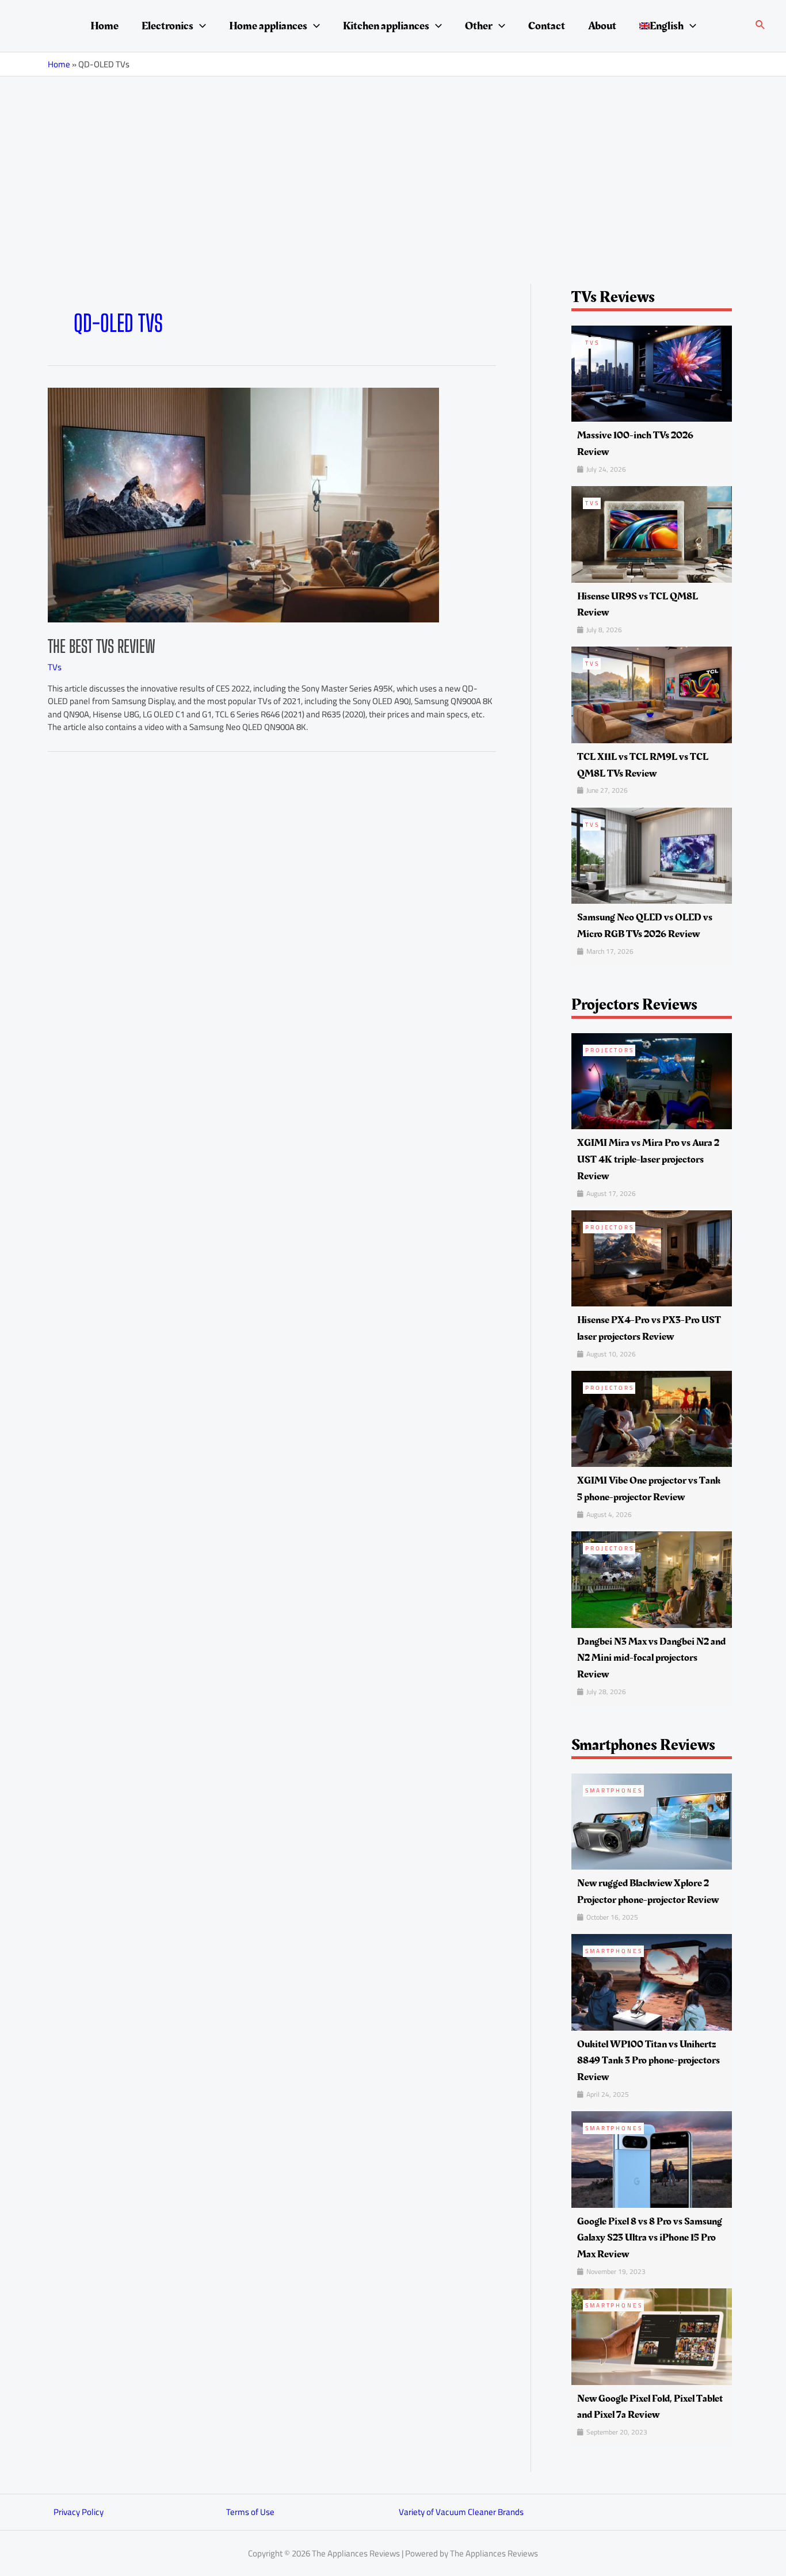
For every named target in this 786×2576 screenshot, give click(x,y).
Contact (547, 26)
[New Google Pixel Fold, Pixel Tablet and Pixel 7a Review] (652, 2336)
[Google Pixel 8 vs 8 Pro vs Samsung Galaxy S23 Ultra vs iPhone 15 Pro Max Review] (652, 2159)
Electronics (167, 26)
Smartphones (614, 1790)
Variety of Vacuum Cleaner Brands (461, 2512)
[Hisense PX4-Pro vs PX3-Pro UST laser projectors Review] (652, 1257)
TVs (55, 667)
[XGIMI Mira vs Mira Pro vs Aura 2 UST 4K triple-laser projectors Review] (652, 1080)
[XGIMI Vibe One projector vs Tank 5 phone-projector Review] (652, 1418)
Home (104, 26)
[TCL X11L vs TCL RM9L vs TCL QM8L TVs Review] (652, 694)
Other (479, 26)
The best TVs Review (102, 646)
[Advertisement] (393, 163)
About (602, 26)
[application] (200, 26)
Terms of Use (250, 2512)
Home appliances (268, 26)
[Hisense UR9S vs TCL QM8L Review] (652, 534)
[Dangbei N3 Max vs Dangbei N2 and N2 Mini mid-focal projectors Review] (652, 1579)
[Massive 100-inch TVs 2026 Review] (652, 372)
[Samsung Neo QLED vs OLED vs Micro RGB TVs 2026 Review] (652, 855)
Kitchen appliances (386, 26)
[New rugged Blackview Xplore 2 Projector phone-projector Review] (652, 1821)
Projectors (610, 1050)
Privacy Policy (79, 2512)
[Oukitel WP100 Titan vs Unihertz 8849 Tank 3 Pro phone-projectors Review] (652, 1981)
